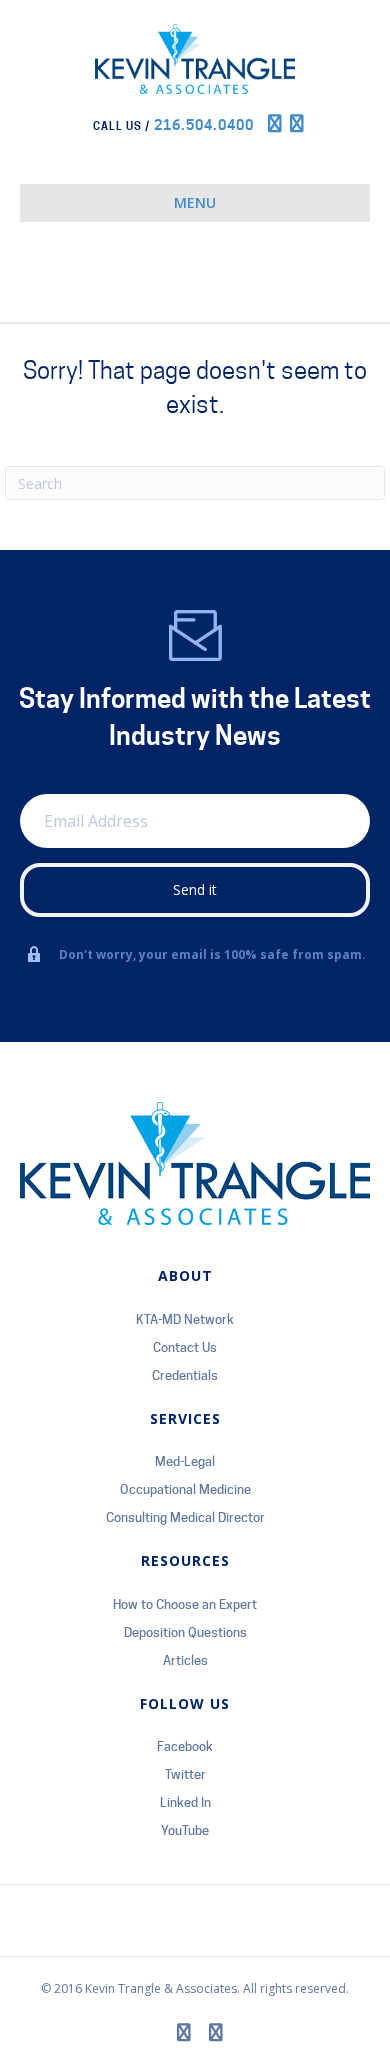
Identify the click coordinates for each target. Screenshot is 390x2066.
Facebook (185, 1746)
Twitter (185, 1774)
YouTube (185, 1830)
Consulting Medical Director (185, 1517)
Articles (185, 1660)
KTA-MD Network (185, 1319)
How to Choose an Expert (185, 1604)
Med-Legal (185, 1461)
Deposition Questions (185, 1632)
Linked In (185, 1802)
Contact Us (185, 1347)
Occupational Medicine (185, 1489)
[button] (195, 890)
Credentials (185, 1375)
